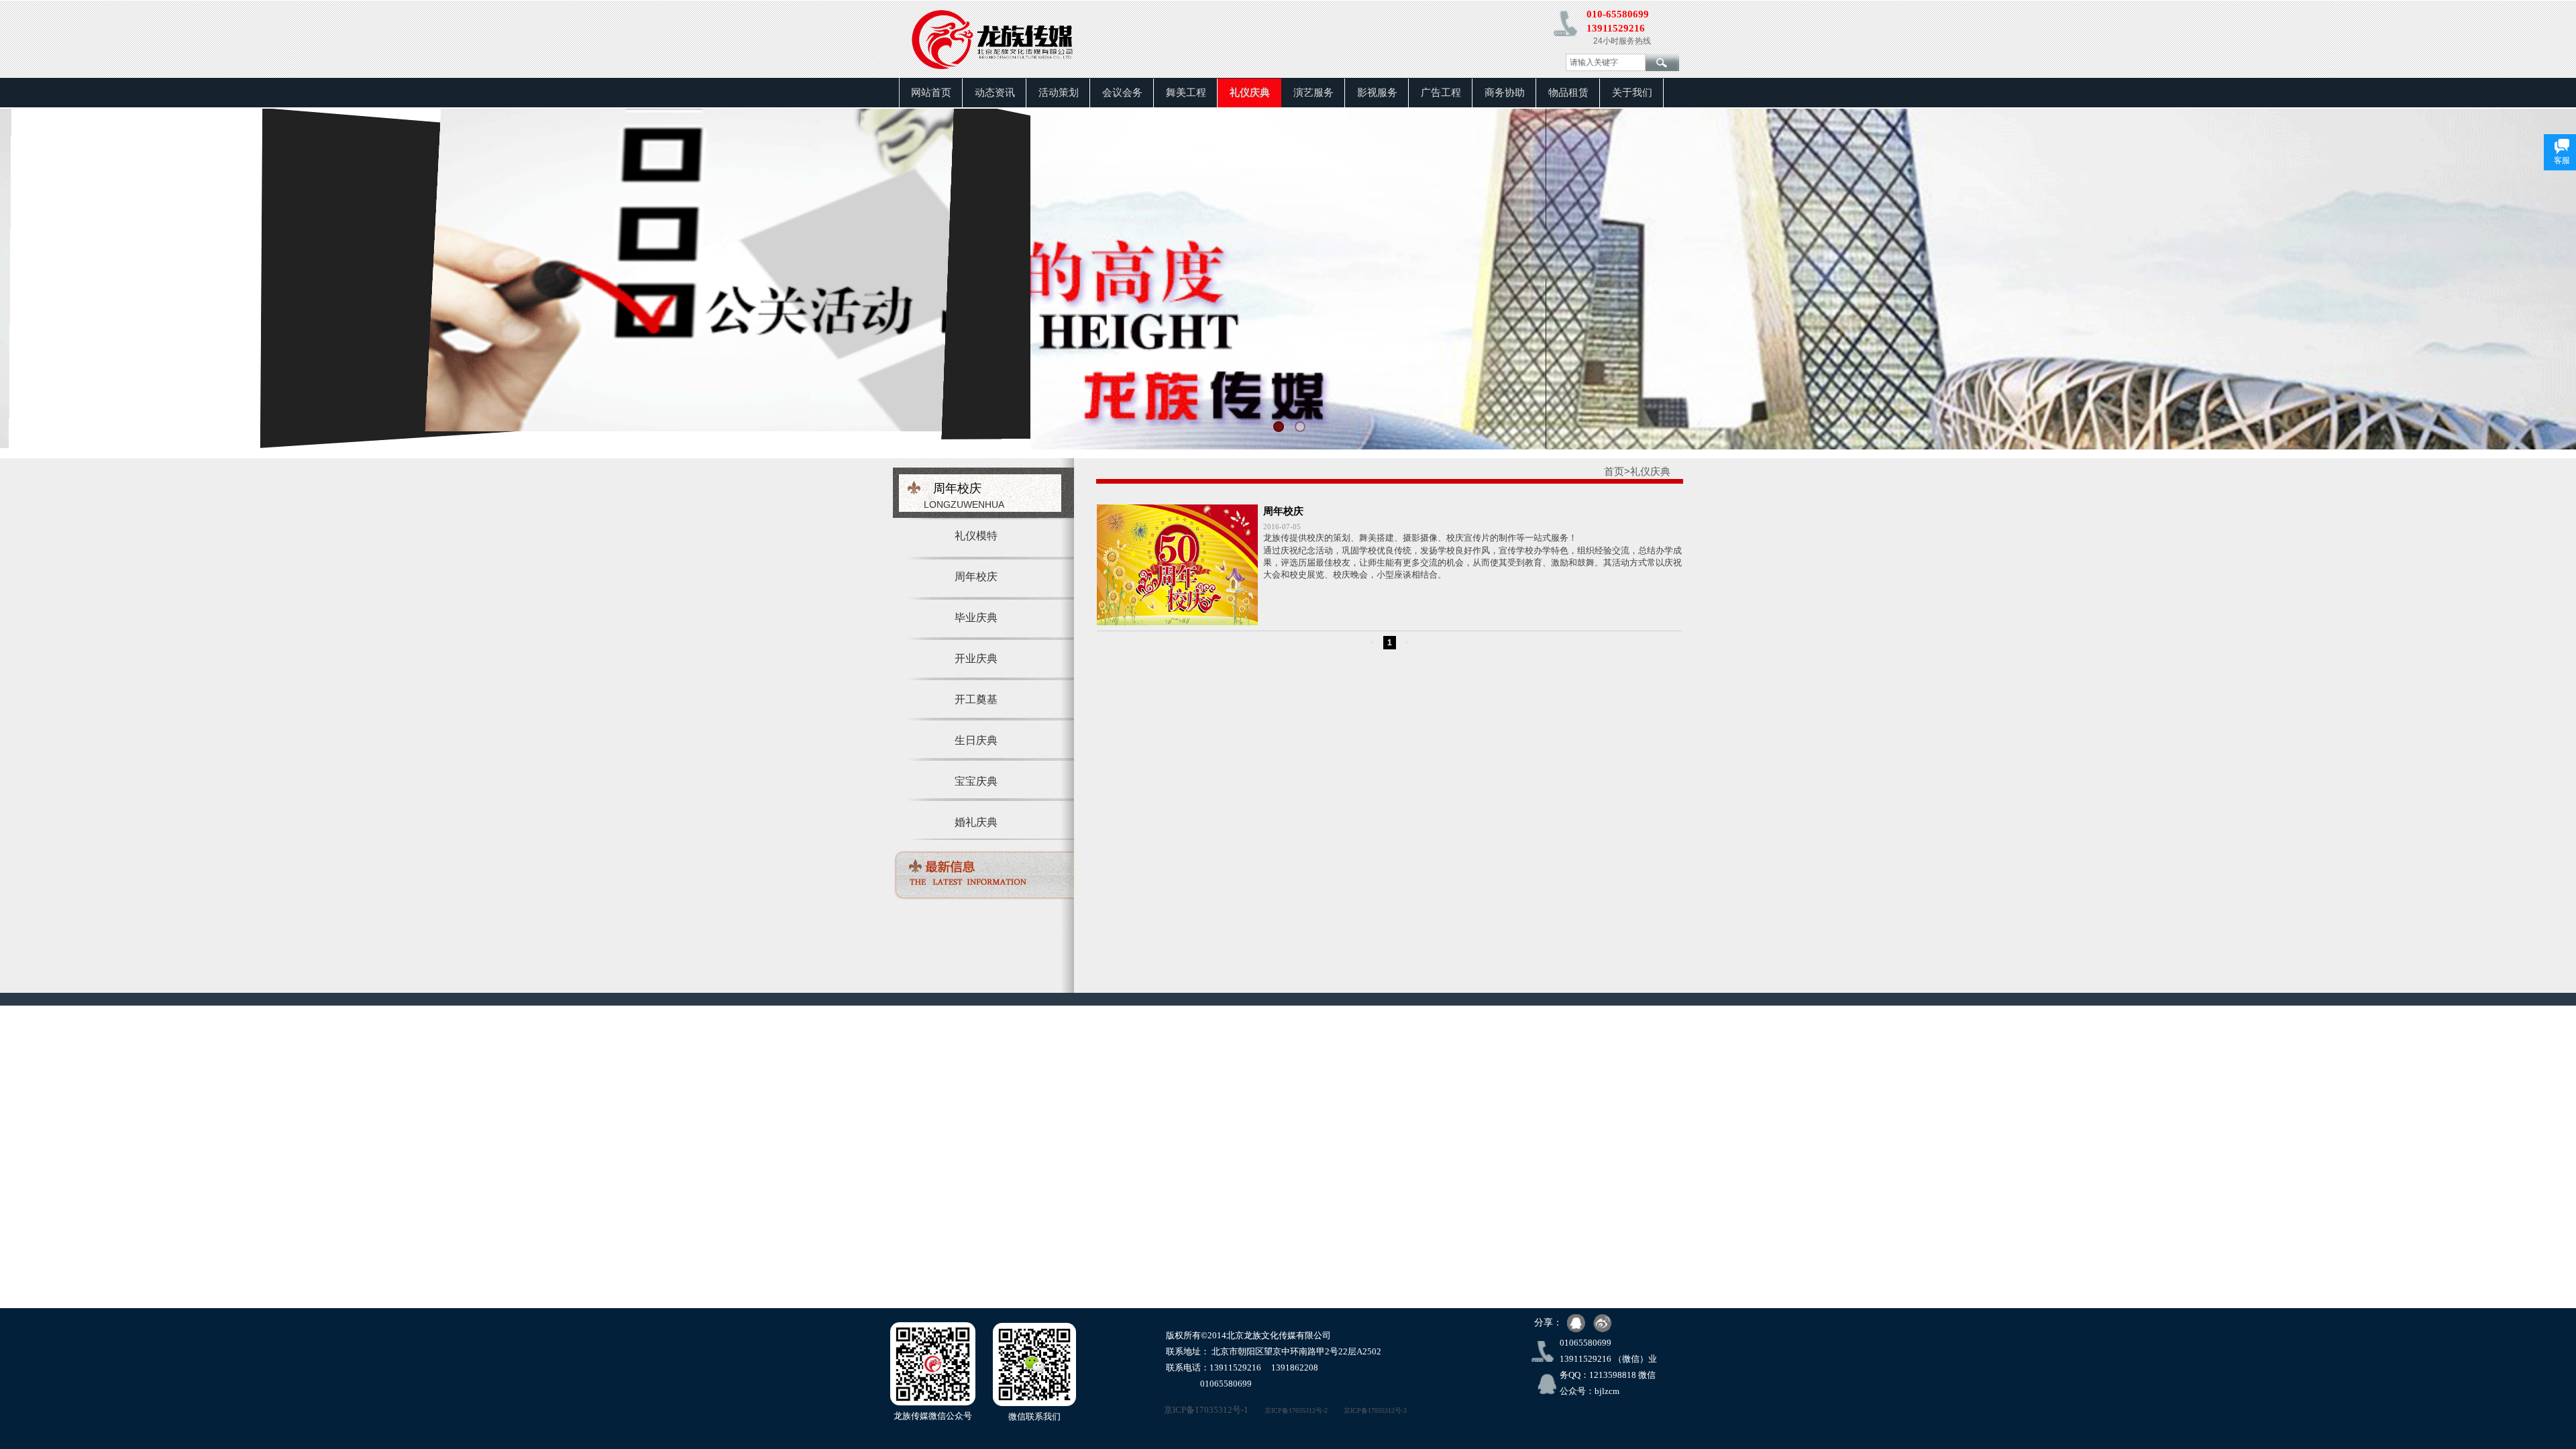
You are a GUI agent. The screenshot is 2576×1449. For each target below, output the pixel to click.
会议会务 (1122, 93)
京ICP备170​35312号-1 (1191, 1410)
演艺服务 (1313, 93)
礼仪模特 (976, 536)
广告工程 (1441, 93)
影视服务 (1377, 93)
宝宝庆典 (976, 781)
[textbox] (1606, 62)
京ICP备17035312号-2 (1296, 1410)
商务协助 (1505, 93)
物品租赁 (1568, 93)
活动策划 (1059, 93)
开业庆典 (976, 658)
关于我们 (1632, 93)
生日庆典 (976, 740)
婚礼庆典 (976, 822)
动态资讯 (995, 93)
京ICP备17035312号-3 (1375, 1410)
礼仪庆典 (1250, 93)
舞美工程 (1186, 93)
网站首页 (931, 93)
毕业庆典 (976, 618)
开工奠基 (976, 699)
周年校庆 (976, 577)
